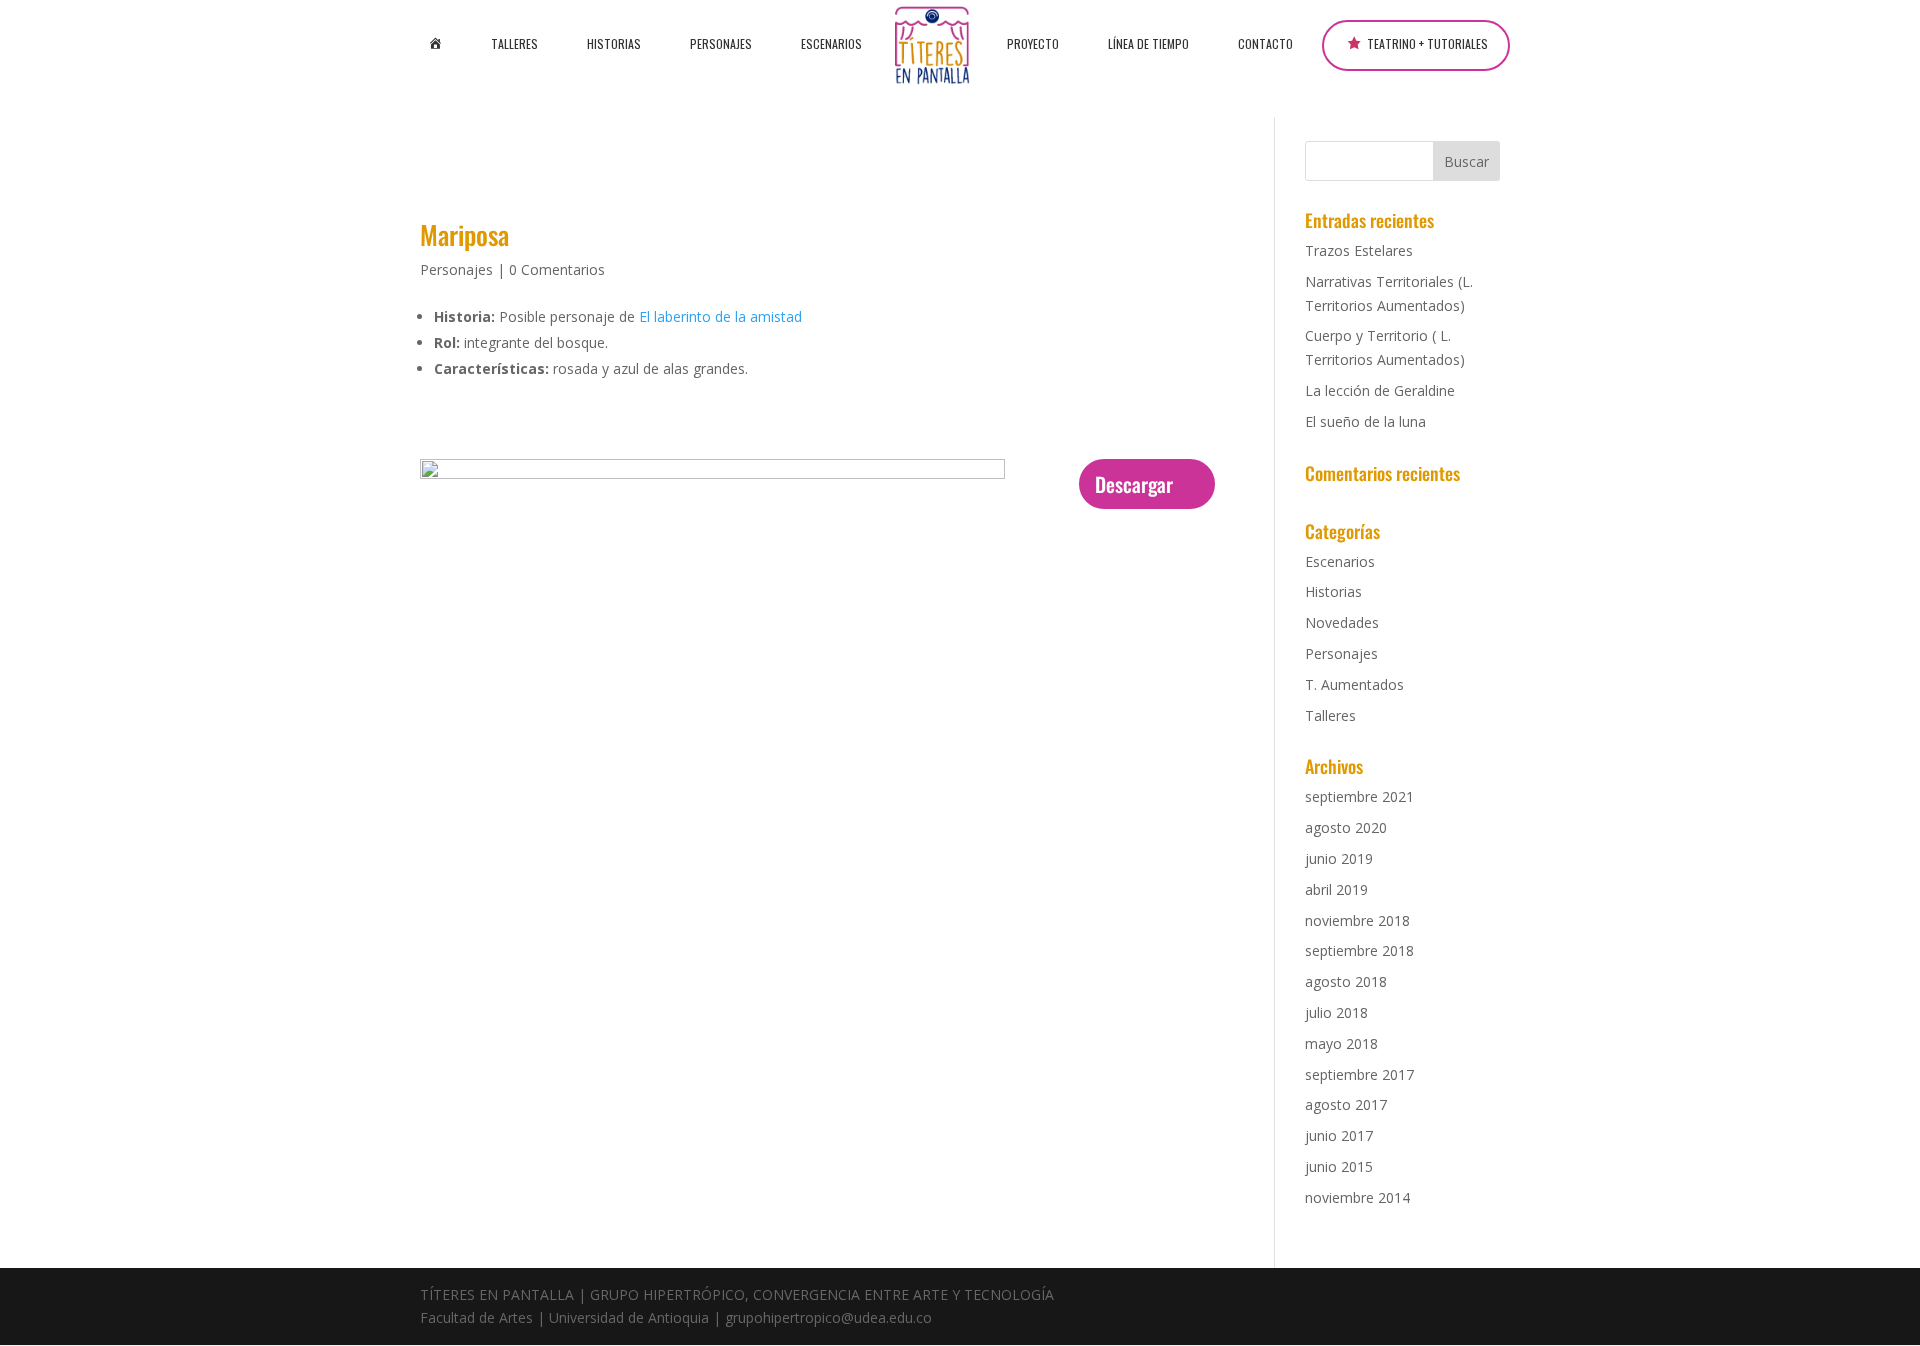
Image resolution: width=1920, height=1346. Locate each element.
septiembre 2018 (1359, 950)
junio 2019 (1339, 858)
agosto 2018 (1346, 981)
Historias (614, 43)
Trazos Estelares (1359, 250)
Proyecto (1033, 43)
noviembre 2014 (1357, 1197)
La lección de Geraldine (1380, 390)
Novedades (1342, 622)
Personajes (721, 43)
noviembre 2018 (1357, 920)
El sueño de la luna (1365, 421)
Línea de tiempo (1148, 43)
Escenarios (831, 43)
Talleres (514, 43)
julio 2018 (1336, 1012)
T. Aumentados (1354, 684)
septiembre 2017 (1359, 1074)
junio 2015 (1339, 1166)
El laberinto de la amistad (720, 316)
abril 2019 (1336, 889)
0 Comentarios (557, 269)
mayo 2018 (1341, 1043)
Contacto (1265, 43)
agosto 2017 (1346, 1104)
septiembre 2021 (1359, 796)
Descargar (1134, 484)
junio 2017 (1339, 1135)
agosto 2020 (1346, 827)
